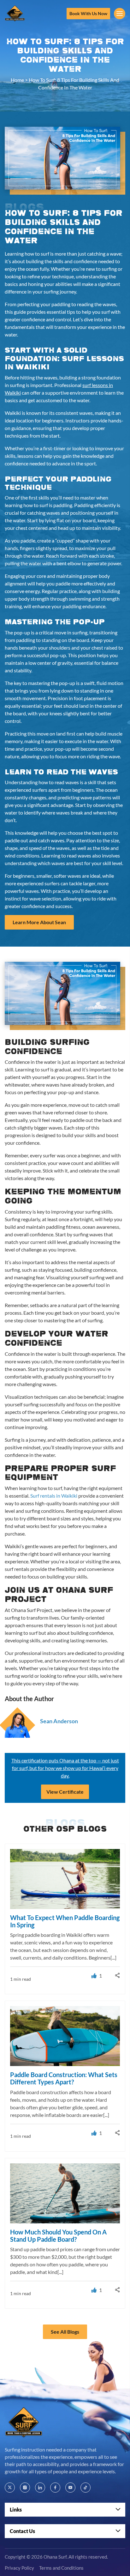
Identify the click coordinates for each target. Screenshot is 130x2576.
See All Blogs (65, 2332)
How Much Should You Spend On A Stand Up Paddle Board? (58, 2235)
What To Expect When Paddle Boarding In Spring (65, 1921)
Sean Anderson (59, 1721)
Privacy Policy (19, 2568)
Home (17, 80)
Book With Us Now (88, 13)
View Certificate (65, 1792)
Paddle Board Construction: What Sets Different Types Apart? (64, 2078)
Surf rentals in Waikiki (54, 1496)
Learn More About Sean (39, 922)
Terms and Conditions (61, 2568)
